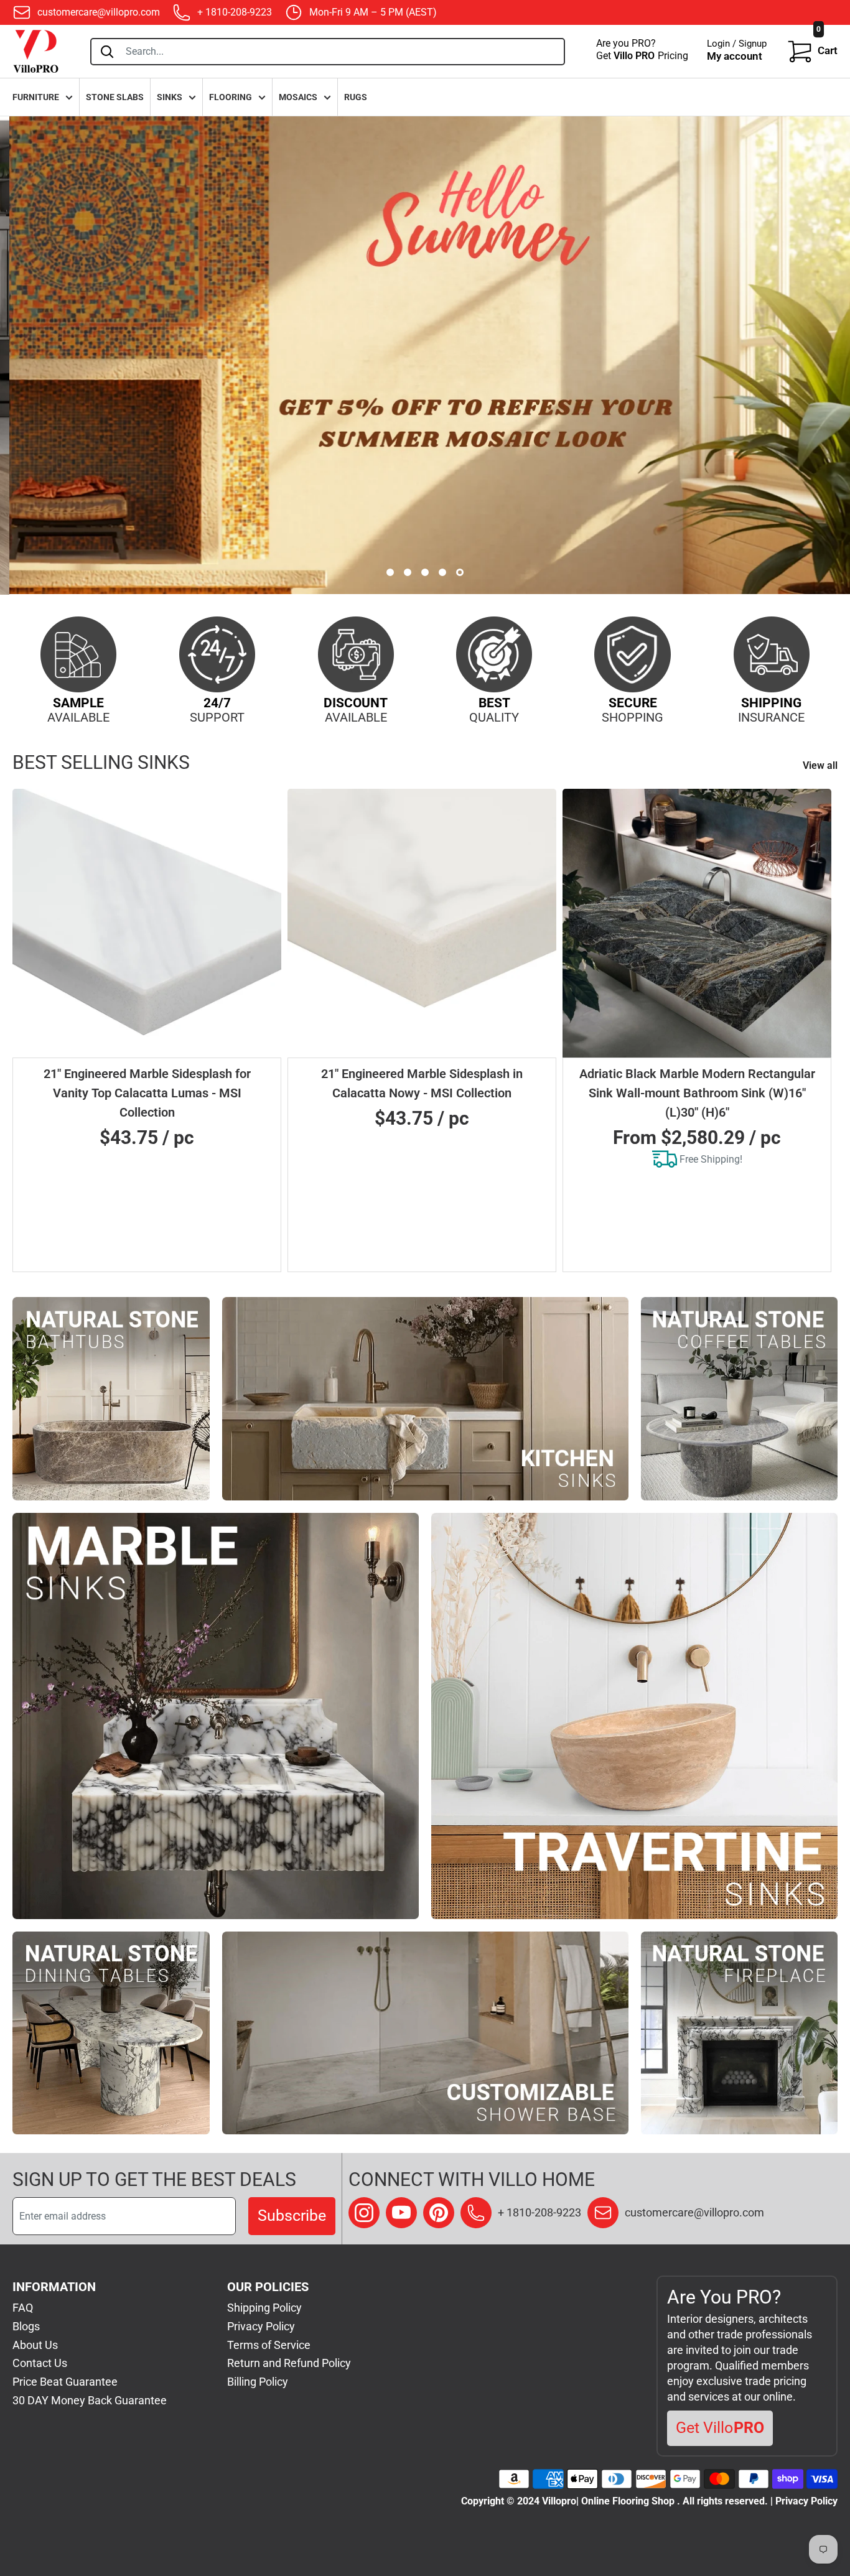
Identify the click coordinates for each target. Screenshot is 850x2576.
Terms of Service (269, 2345)
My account (735, 56)
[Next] (822, 1030)
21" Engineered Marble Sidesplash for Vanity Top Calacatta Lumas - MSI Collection (147, 1093)
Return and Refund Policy (289, 2363)
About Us (35, 2345)
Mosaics (298, 97)
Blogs (26, 2326)
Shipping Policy (264, 2308)
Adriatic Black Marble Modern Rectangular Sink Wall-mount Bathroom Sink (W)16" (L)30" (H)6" (697, 1093)
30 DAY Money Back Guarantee (90, 2400)
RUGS (356, 97)
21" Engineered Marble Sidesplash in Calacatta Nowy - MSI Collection (422, 1083)
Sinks (170, 97)
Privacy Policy (261, 2326)
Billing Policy (258, 2382)
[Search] (107, 52)
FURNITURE (36, 97)
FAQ (23, 2308)
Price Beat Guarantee (65, 2382)
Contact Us (40, 2363)
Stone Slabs (115, 97)
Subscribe (292, 2216)
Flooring (231, 97)
